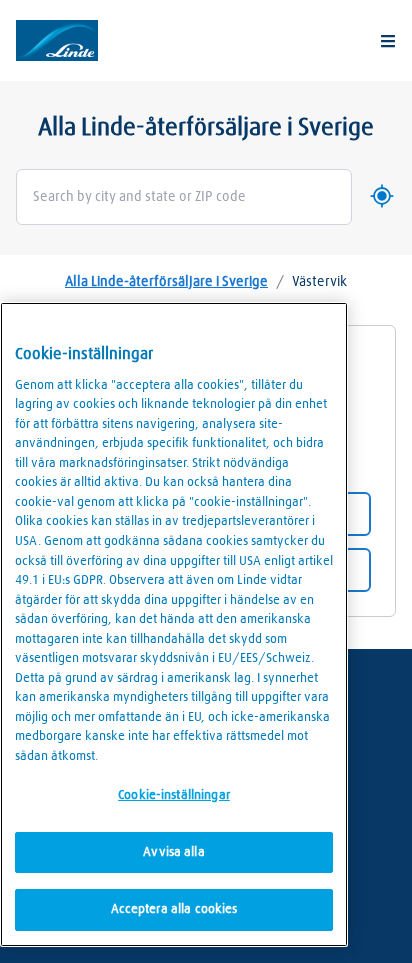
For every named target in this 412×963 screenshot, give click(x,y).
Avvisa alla (173, 852)
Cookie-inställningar (174, 795)
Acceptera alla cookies (174, 909)
